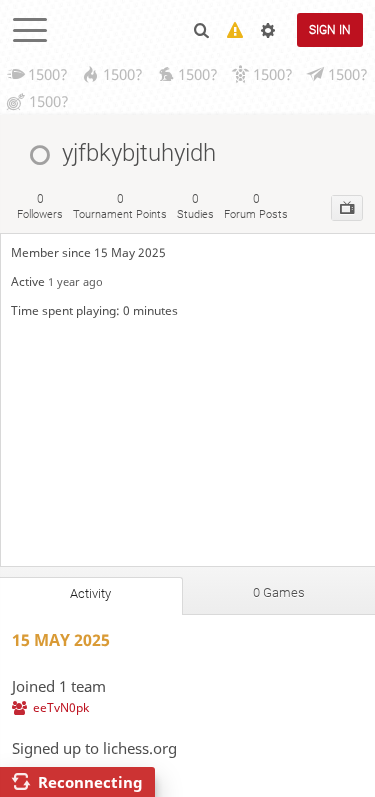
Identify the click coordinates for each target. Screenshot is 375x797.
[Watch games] (347, 208)
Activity (90, 593)
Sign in (330, 30)
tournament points (120, 206)
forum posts (256, 206)
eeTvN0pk (61, 707)
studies (195, 206)
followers (40, 206)
